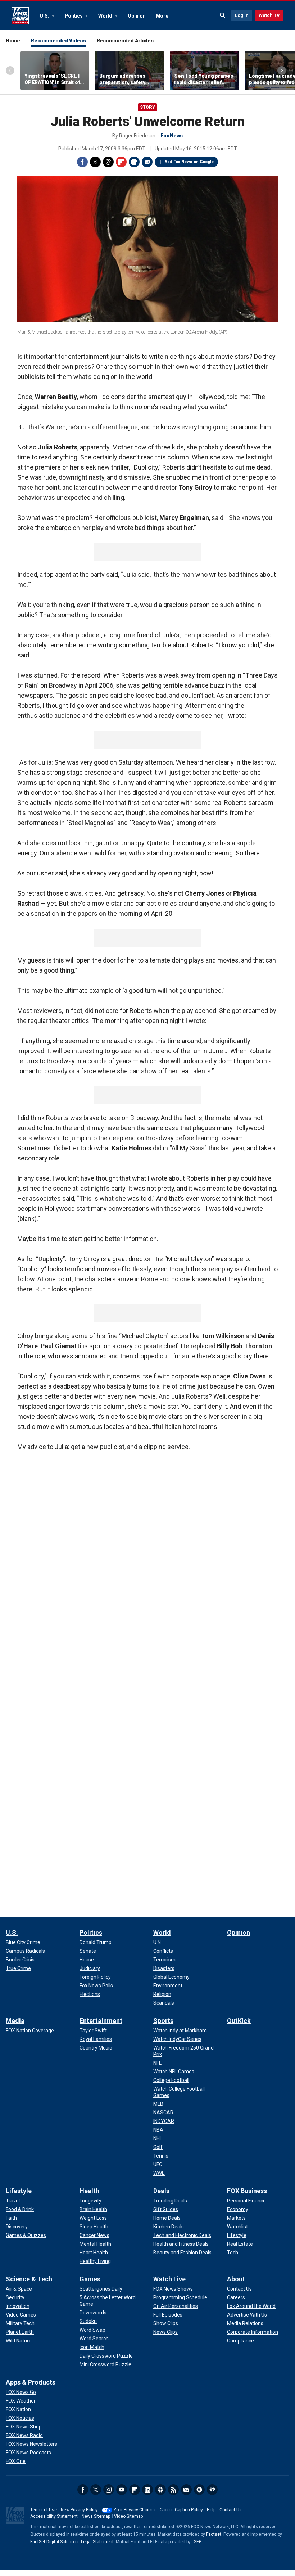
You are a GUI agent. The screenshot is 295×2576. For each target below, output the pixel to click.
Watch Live (169, 2279)
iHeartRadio (212, 2490)
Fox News (20, 16)
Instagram (109, 2490)
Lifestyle (19, 2191)
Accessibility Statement (54, 2516)
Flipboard (121, 162)
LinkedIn (147, 2490)
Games (90, 2279)
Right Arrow (282, 71)
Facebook (82, 162)
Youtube (122, 2490)
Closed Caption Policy (181, 2510)
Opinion (137, 16)
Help (211, 2510)
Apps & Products (31, 2382)
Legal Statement (97, 2542)
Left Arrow (10, 71)
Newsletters (186, 2490)
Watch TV (269, 15)
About (236, 2279)
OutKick (239, 2021)
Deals (161, 2191)
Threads (108, 162)
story (147, 107)
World (106, 16)
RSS (173, 2490)
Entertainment (101, 2021)
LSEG (197, 2542)
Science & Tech (29, 2279)
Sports (163, 2021)
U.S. (45, 16)
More (162, 16)
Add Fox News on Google (189, 162)
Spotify (199, 2490)
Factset (214, 2534)
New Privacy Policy (79, 2510)
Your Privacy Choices (135, 2510)
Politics (74, 16)
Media (15, 2021)
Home (13, 41)
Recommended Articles (125, 41)
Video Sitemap (128, 2516)
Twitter (95, 162)
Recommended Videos (58, 41)
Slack (160, 2490)
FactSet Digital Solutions (55, 2542)
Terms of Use (44, 2510)
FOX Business (247, 2191)
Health (89, 2191)
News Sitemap (96, 2516)
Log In (242, 15)
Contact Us (231, 2510)
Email (147, 162)
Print (134, 162)
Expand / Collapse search (223, 15)
